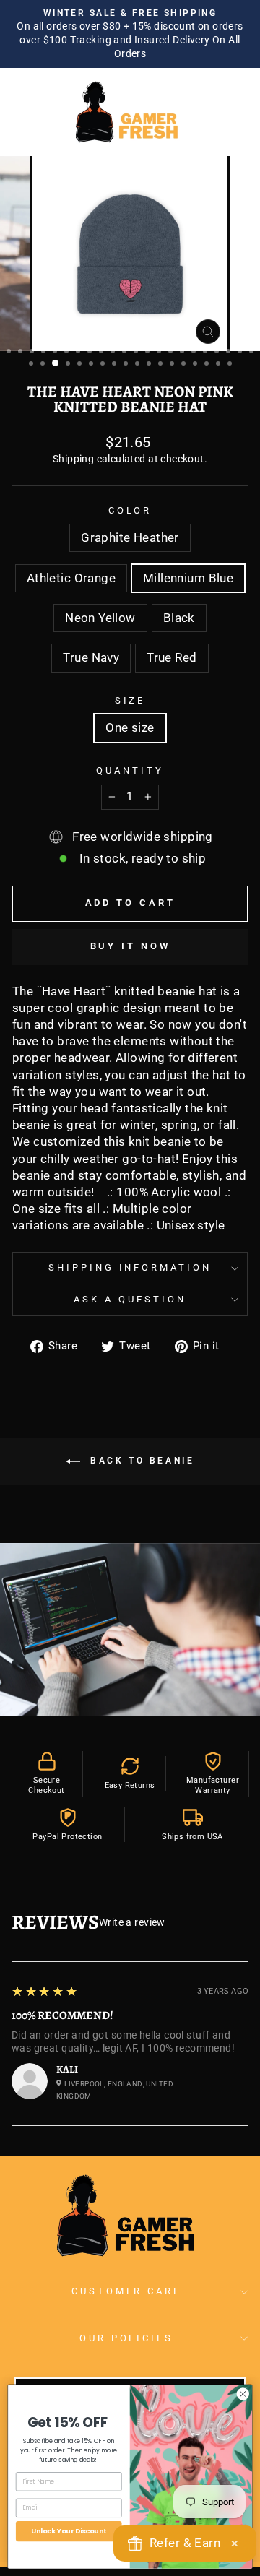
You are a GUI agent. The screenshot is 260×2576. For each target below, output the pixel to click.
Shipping (73, 459)
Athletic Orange (71, 578)
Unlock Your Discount (69, 2531)
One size (130, 728)
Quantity (130, 770)
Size (130, 700)
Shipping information (130, 1267)
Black (179, 618)
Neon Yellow (100, 618)
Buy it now (130, 946)
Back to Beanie (140, 1461)
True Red (172, 658)
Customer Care (127, 2291)
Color (130, 510)
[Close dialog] (243, 2393)
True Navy (91, 658)
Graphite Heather (130, 538)
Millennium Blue (188, 578)
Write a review (132, 1922)
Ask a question (130, 1299)
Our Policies (127, 2338)
